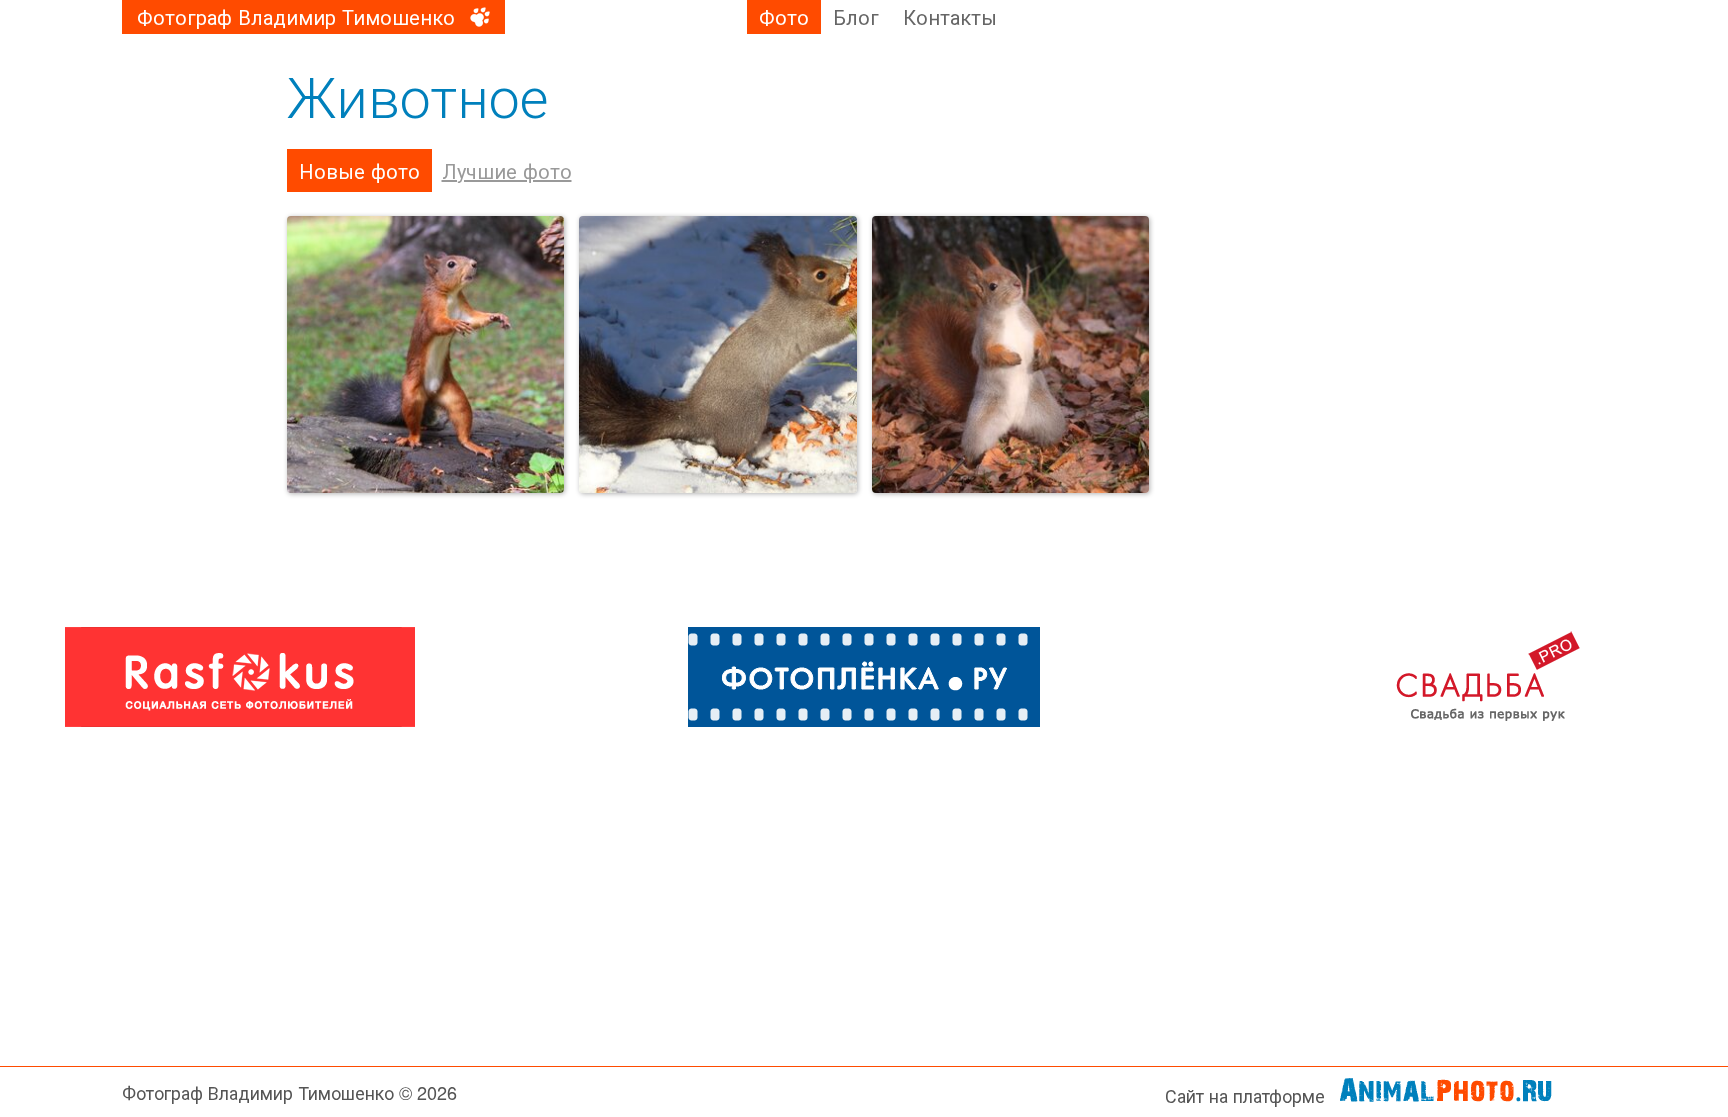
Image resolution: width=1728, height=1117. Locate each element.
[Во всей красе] (1011, 355)
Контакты (950, 16)
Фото (784, 16)
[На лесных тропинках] (718, 355)
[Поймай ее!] (426, 355)
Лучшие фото (507, 170)
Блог (856, 16)
